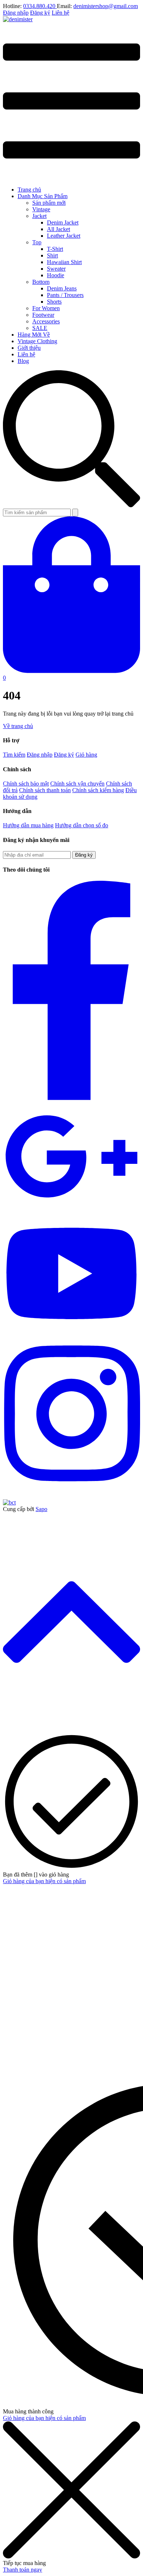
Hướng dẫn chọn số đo (82, 825)
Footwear (43, 315)
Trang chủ (29, 190)
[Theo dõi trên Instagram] (71, 1490)
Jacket (39, 216)
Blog (23, 361)
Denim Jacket (63, 222)
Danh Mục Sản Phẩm (43, 196)
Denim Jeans (62, 288)
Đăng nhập (16, 13)
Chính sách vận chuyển (77, 784)
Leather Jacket (64, 236)
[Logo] (18, 19)
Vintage (41, 209)
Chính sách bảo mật (26, 784)
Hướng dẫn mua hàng (28, 825)
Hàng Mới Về (34, 335)
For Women (46, 308)
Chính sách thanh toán (45, 790)
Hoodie (56, 275)
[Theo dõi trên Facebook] (71, 1098)
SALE (40, 328)
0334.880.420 (40, 6)
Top (37, 242)
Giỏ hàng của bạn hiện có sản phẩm (44, 1881)
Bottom (41, 282)
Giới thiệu (29, 348)
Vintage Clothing (37, 341)
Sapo (41, 1509)
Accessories (46, 321)
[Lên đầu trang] (71, 1729)
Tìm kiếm (14, 755)
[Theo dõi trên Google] (71, 1209)
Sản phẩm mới (49, 203)
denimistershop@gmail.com (106, 6)
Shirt (52, 255)
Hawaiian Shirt (64, 262)
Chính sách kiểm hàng (98, 790)
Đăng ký (40, 13)
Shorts (54, 302)
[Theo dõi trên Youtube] (71, 1332)
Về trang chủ (18, 726)
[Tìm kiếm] (75, 513)
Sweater (56, 269)
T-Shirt (55, 249)
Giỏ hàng (86, 755)
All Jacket (58, 229)
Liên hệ (60, 13)
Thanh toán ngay (23, 2570)
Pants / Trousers (65, 295)
